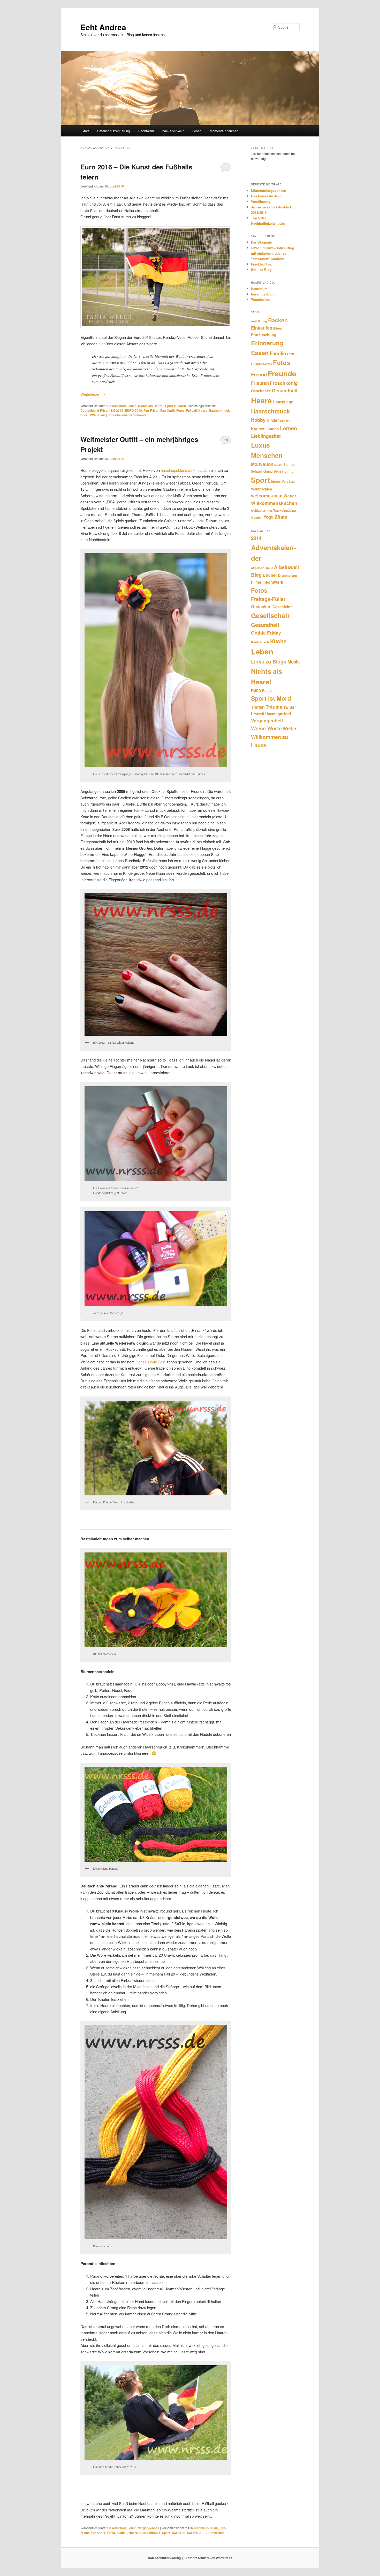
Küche (278, 641)
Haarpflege (283, 402)
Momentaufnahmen (224, 131)
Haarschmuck (219, 410)
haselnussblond (264, 294)
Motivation (262, 464)
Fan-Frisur (151, 410)
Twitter (290, 707)
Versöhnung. (261, 201)
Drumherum (287, 575)
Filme (256, 582)
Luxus (260, 445)
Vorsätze (288, 481)
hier (102, 344)
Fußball (191, 410)
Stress (276, 481)
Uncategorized (278, 714)
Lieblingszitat (266, 436)
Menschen (267, 455)
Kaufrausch (260, 642)
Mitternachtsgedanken (269, 190)
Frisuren (260, 383)
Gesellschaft (117, 406)
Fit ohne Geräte (261, 364)
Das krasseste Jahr (266, 196)
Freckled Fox (261, 264)
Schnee (289, 465)
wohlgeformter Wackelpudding (273, 510)
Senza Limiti (284, 471)
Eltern (278, 328)
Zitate (281, 517)
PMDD (256, 691)
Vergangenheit (149, 2528)
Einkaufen (262, 328)
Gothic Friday (266, 633)
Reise (267, 690)
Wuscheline (260, 299)
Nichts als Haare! (151, 406)
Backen (278, 320)
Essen (260, 353)
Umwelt (258, 714)
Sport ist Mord (176, 406)
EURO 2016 (133, 410)
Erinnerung (267, 343)
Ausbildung (259, 321)
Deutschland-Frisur (95, 410)
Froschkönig (284, 383)
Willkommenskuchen (274, 503)
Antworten (214, 2533)
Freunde (282, 373)
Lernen (288, 428)
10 (226, 440)
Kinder (273, 420)
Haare (203, 410)
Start (85, 131)
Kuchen (258, 429)
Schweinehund (262, 471)
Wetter (290, 496)
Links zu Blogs (269, 661)
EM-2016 (117, 410)
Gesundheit (285, 390)
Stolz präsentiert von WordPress (208, 2558)
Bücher (270, 575)
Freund (259, 374)
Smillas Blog (261, 270)
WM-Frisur (98, 415)
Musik (278, 465)
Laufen (273, 429)
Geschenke (261, 391)
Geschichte (283, 607)
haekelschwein (173, 131)
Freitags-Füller (268, 599)
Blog (256, 575)
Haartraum (259, 289)
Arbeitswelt (287, 567)
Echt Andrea (103, 27)
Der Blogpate (261, 242)
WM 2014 (178, 2533)
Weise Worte (266, 728)
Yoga (269, 517)
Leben (197, 131)
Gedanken (261, 606)
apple (269, 568)
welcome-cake (267, 495)
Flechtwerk (146, 131)
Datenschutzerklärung (113, 131)
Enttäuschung (264, 335)
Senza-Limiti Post (151, 1362)
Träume (274, 707)
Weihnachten (261, 489)
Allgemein (258, 568)
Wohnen (257, 517)
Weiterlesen (93, 394)
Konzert (285, 421)
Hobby (258, 420)
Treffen (258, 707)
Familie (278, 353)
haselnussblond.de (177, 470)
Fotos (180, 410)
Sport (84, 415)
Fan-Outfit (168, 410)
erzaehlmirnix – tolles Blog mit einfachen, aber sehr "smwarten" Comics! (273, 253)
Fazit (290, 354)
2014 (256, 538)
